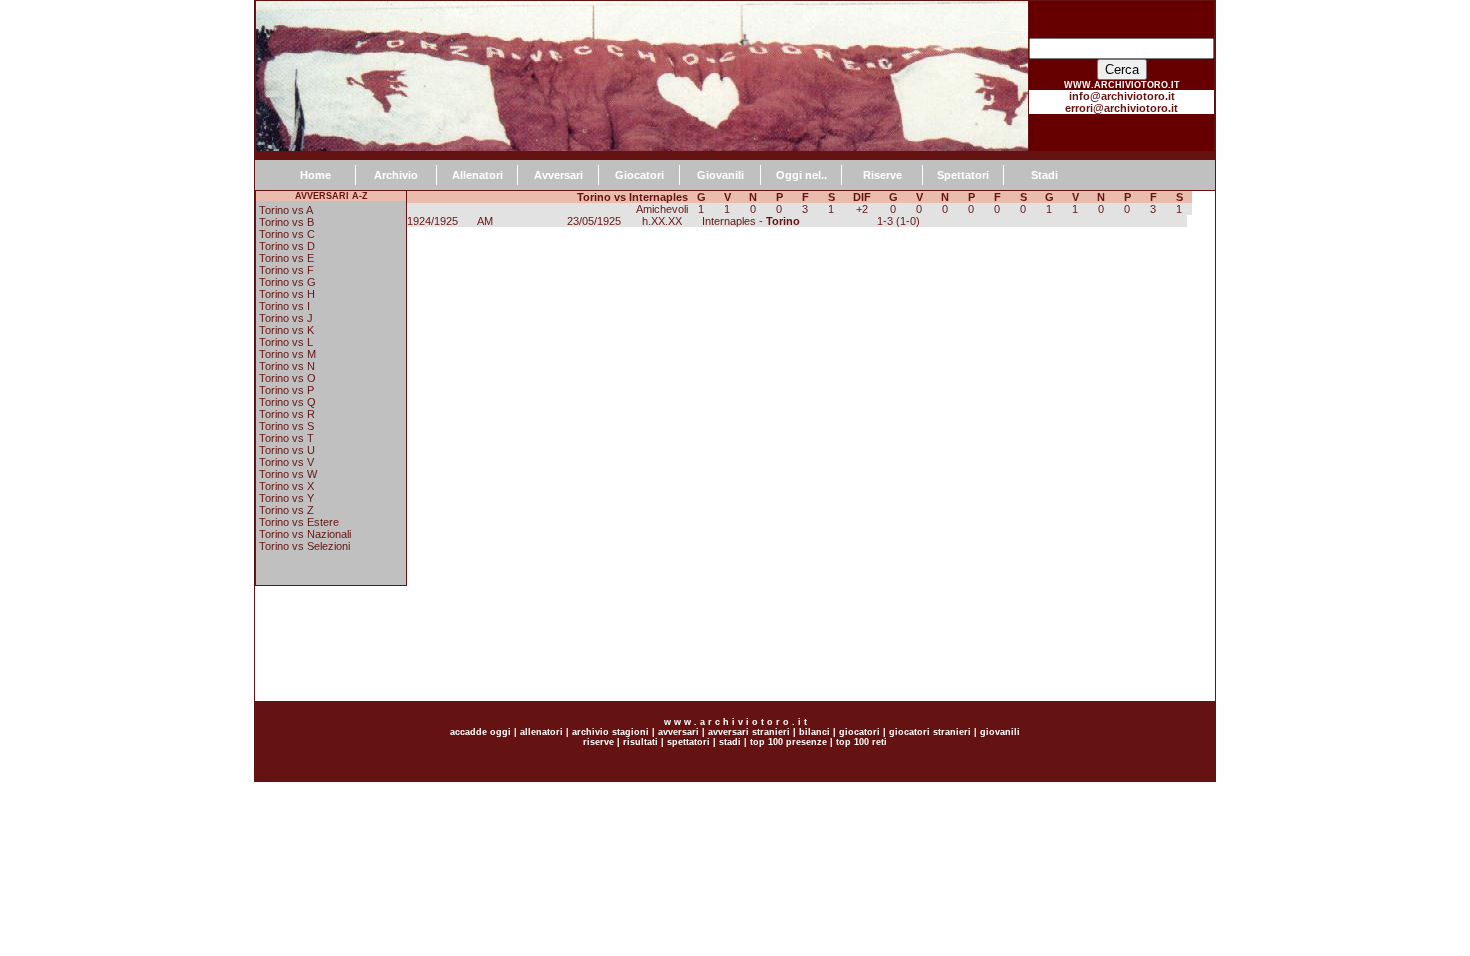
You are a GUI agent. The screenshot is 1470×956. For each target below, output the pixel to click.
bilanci (814, 732)
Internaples (729, 221)
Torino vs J (286, 318)
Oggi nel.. (801, 175)
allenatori (541, 732)
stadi (730, 742)
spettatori (688, 742)
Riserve (882, 175)
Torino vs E (286, 258)
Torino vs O (287, 378)
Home (315, 175)
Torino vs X (286, 486)
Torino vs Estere (299, 522)
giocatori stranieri (930, 732)
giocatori (859, 732)
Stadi (1044, 175)
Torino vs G (287, 282)
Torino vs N (287, 366)
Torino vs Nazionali (305, 534)
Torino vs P (286, 390)
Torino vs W (288, 474)
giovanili (1000, 732)
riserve (598, 742)
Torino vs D (287, 246)
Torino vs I (284, 306)
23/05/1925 (594, 221)
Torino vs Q (287, 402)
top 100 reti (861, 742)
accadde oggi (480, 732)
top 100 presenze (788, 742)
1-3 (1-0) (898, 221)
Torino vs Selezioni (304, 546)
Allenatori (477, 175)
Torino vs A (286, 210)
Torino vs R (287, 414)
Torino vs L (286, 342)
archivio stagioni (609, 732)
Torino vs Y (286, 498)
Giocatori (639, 175)
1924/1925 (432, 221)
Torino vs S (286, 426)
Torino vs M (287, 354)
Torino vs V (286, 462)
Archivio (396, 175)
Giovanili (720, 175)
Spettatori (963, 175)
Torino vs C (287, 234)
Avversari (558, 175)
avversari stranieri (749, 732)
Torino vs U (287, 450)
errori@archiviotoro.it (1121, 108)
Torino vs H (287, 294)
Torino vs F (286, 270)
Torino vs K (286, 330)
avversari (678, 732)
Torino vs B (286, 222)
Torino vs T (286, 438)
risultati (639, 742)
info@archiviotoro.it (1122, 96)
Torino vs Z (286, 510)
